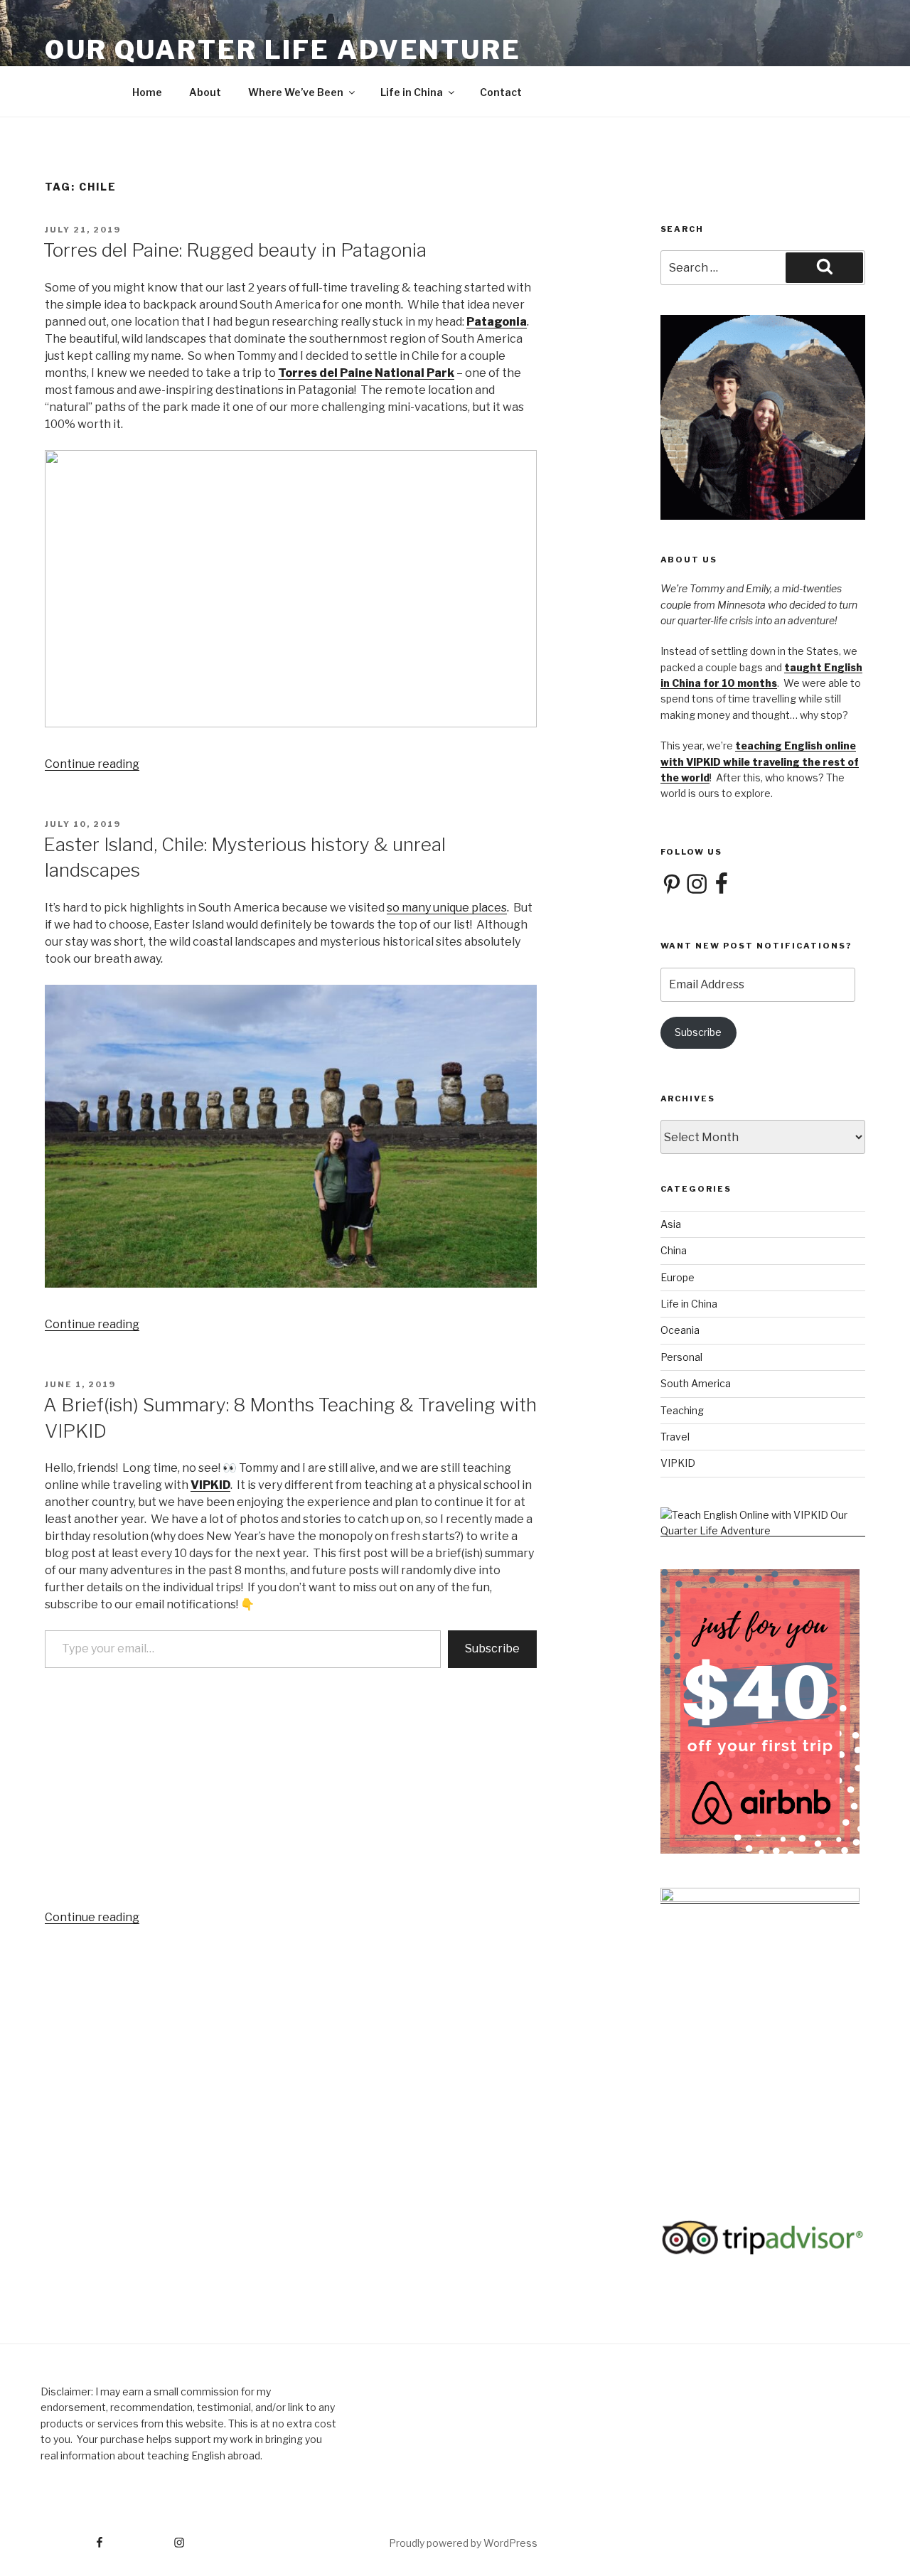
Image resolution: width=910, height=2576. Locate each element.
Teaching (682, 1410)
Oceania (680, 1330)
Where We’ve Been (296, 92)
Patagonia (497, 322)
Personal (681, 1357)
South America (696, 1383)
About (205, 92)
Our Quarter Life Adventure (283, 50)
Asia (671, 1224)
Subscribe (492, 1648)
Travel (675, 1437)
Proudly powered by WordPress (463, 2543)
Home (147, 92)
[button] (291, 589)
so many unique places (447, 908)
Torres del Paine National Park (366, 373)
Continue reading (92, 764)
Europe (678, 1277)
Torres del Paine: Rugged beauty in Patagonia (235, 250)
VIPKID (210, 1485)
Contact (501, 92)
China (674, 1250)
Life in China (412, 92)
